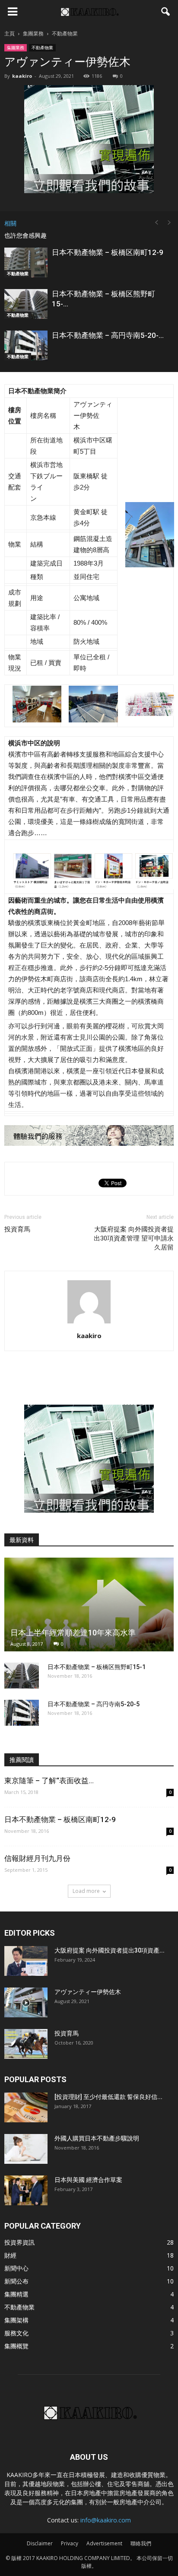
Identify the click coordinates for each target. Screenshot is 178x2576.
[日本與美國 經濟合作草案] (26, 2190)
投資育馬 (17, 1229)
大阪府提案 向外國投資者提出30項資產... (110, 1950)
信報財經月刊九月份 (37, 1858)
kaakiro (22, 76)
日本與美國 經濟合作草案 (88, 2180)
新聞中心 (16, 2268)
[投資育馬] (26, 2044)
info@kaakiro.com (106, 2520)
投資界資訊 (19, 2242)
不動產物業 (42, 48)
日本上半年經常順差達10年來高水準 (73, 1633)
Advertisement (104, 2543)
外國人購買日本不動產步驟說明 (97, 2138)
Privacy (70, 2543)
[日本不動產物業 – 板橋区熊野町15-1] (26, 304)
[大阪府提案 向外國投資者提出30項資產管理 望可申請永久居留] (26, 1961)
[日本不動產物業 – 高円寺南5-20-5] (26, 345)
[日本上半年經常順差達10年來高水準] (89, 1604)
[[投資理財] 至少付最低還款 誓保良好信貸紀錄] (26, 2107)
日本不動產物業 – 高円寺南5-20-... (108, 335)
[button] (166, 12)
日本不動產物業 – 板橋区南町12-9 (108, 252)
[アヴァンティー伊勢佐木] (26, 2002)
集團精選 (16, 2294)
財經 (10, 2255)
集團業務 (16, 48)
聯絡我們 (141, 2543)
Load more (86, 1891)
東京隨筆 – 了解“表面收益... (49, 1781)
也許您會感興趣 (25, 235)
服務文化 (16, 2333)
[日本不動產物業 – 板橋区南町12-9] (26, 262)
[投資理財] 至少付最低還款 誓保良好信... (108, 2097)
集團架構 (16, 2320)
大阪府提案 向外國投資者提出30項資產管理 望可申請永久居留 (134, 1238)
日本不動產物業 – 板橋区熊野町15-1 (97, 1667)
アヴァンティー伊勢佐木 (88, 1992)
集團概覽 (16, 2346)
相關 (10, 223)
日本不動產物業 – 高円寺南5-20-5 (94, 1704)
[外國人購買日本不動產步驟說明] (26, 2149)
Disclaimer (40, 2543)
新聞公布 (16, 2281)
